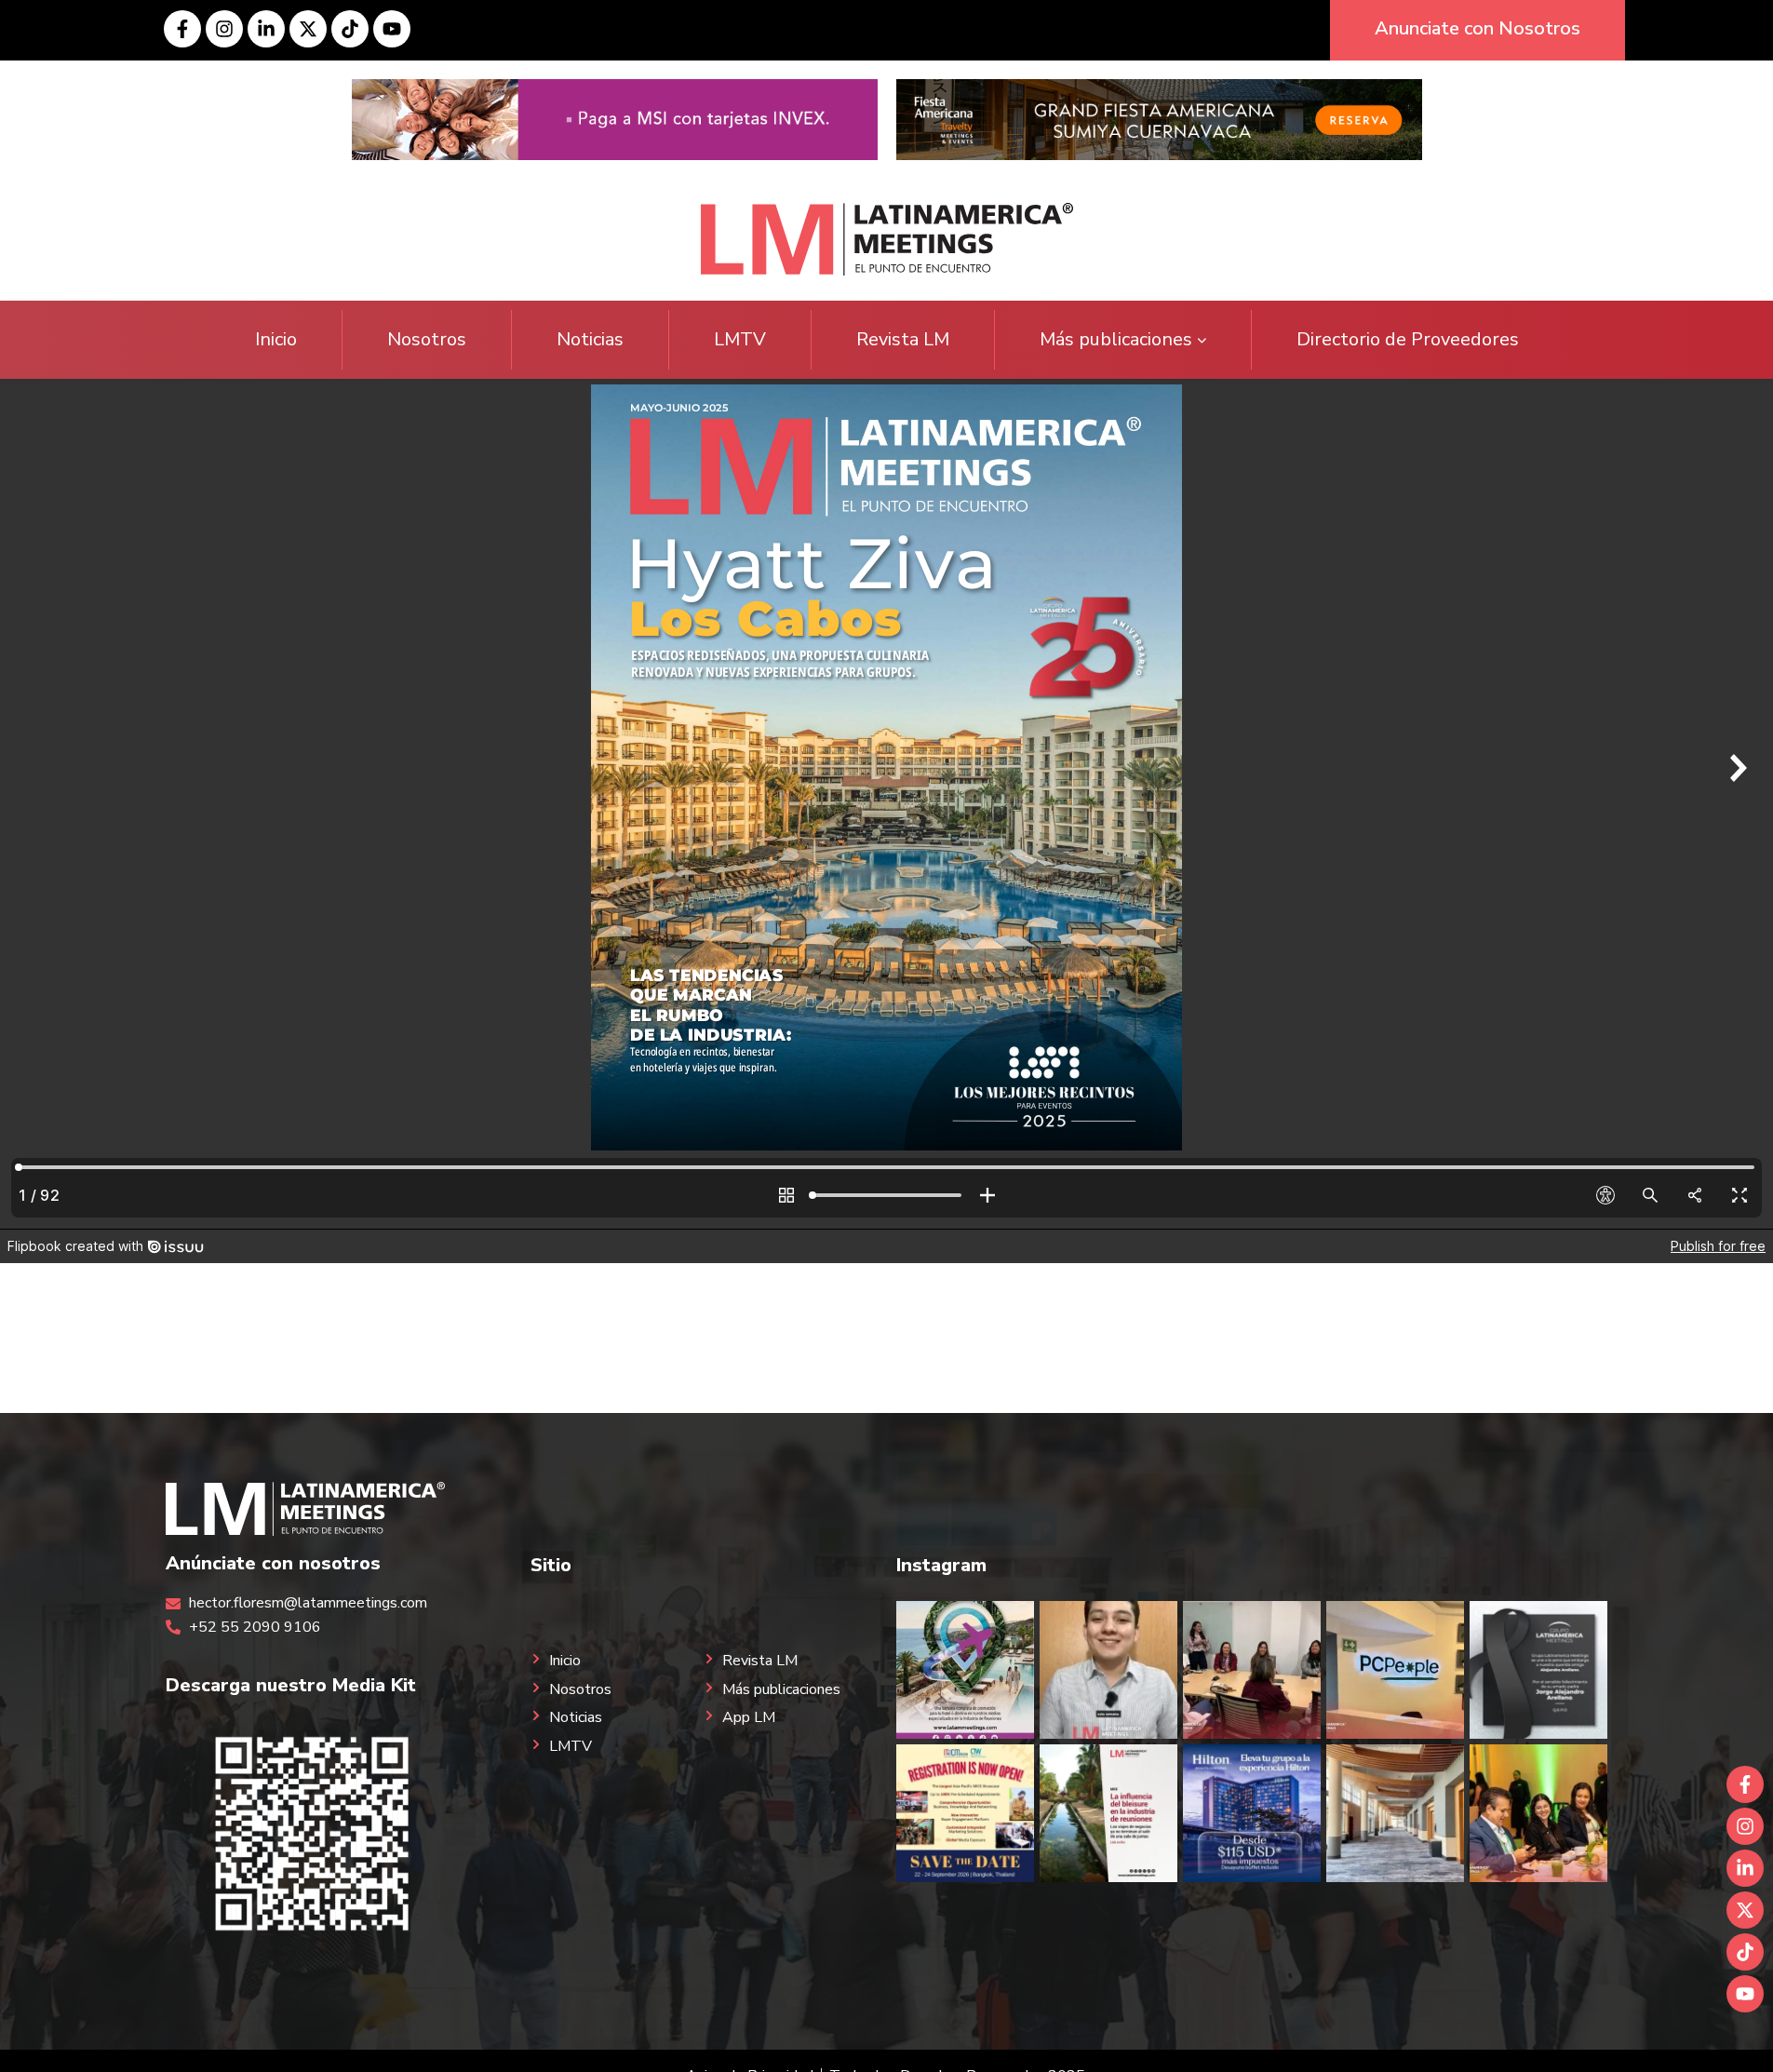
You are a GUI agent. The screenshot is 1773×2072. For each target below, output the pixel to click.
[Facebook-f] (182, 29)
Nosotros (427, 339)
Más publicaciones (1116, 339)
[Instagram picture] (965, 1670)
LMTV (740, 339)
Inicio (276, 339)
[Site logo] (887, 238)
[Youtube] (392, 29)
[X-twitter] (308, 29)
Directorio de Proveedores (1408, 339)
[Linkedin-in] (266, 29)
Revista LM (903, 339)
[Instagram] (224, 29)
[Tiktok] (350, 29)
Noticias (590, 339)
